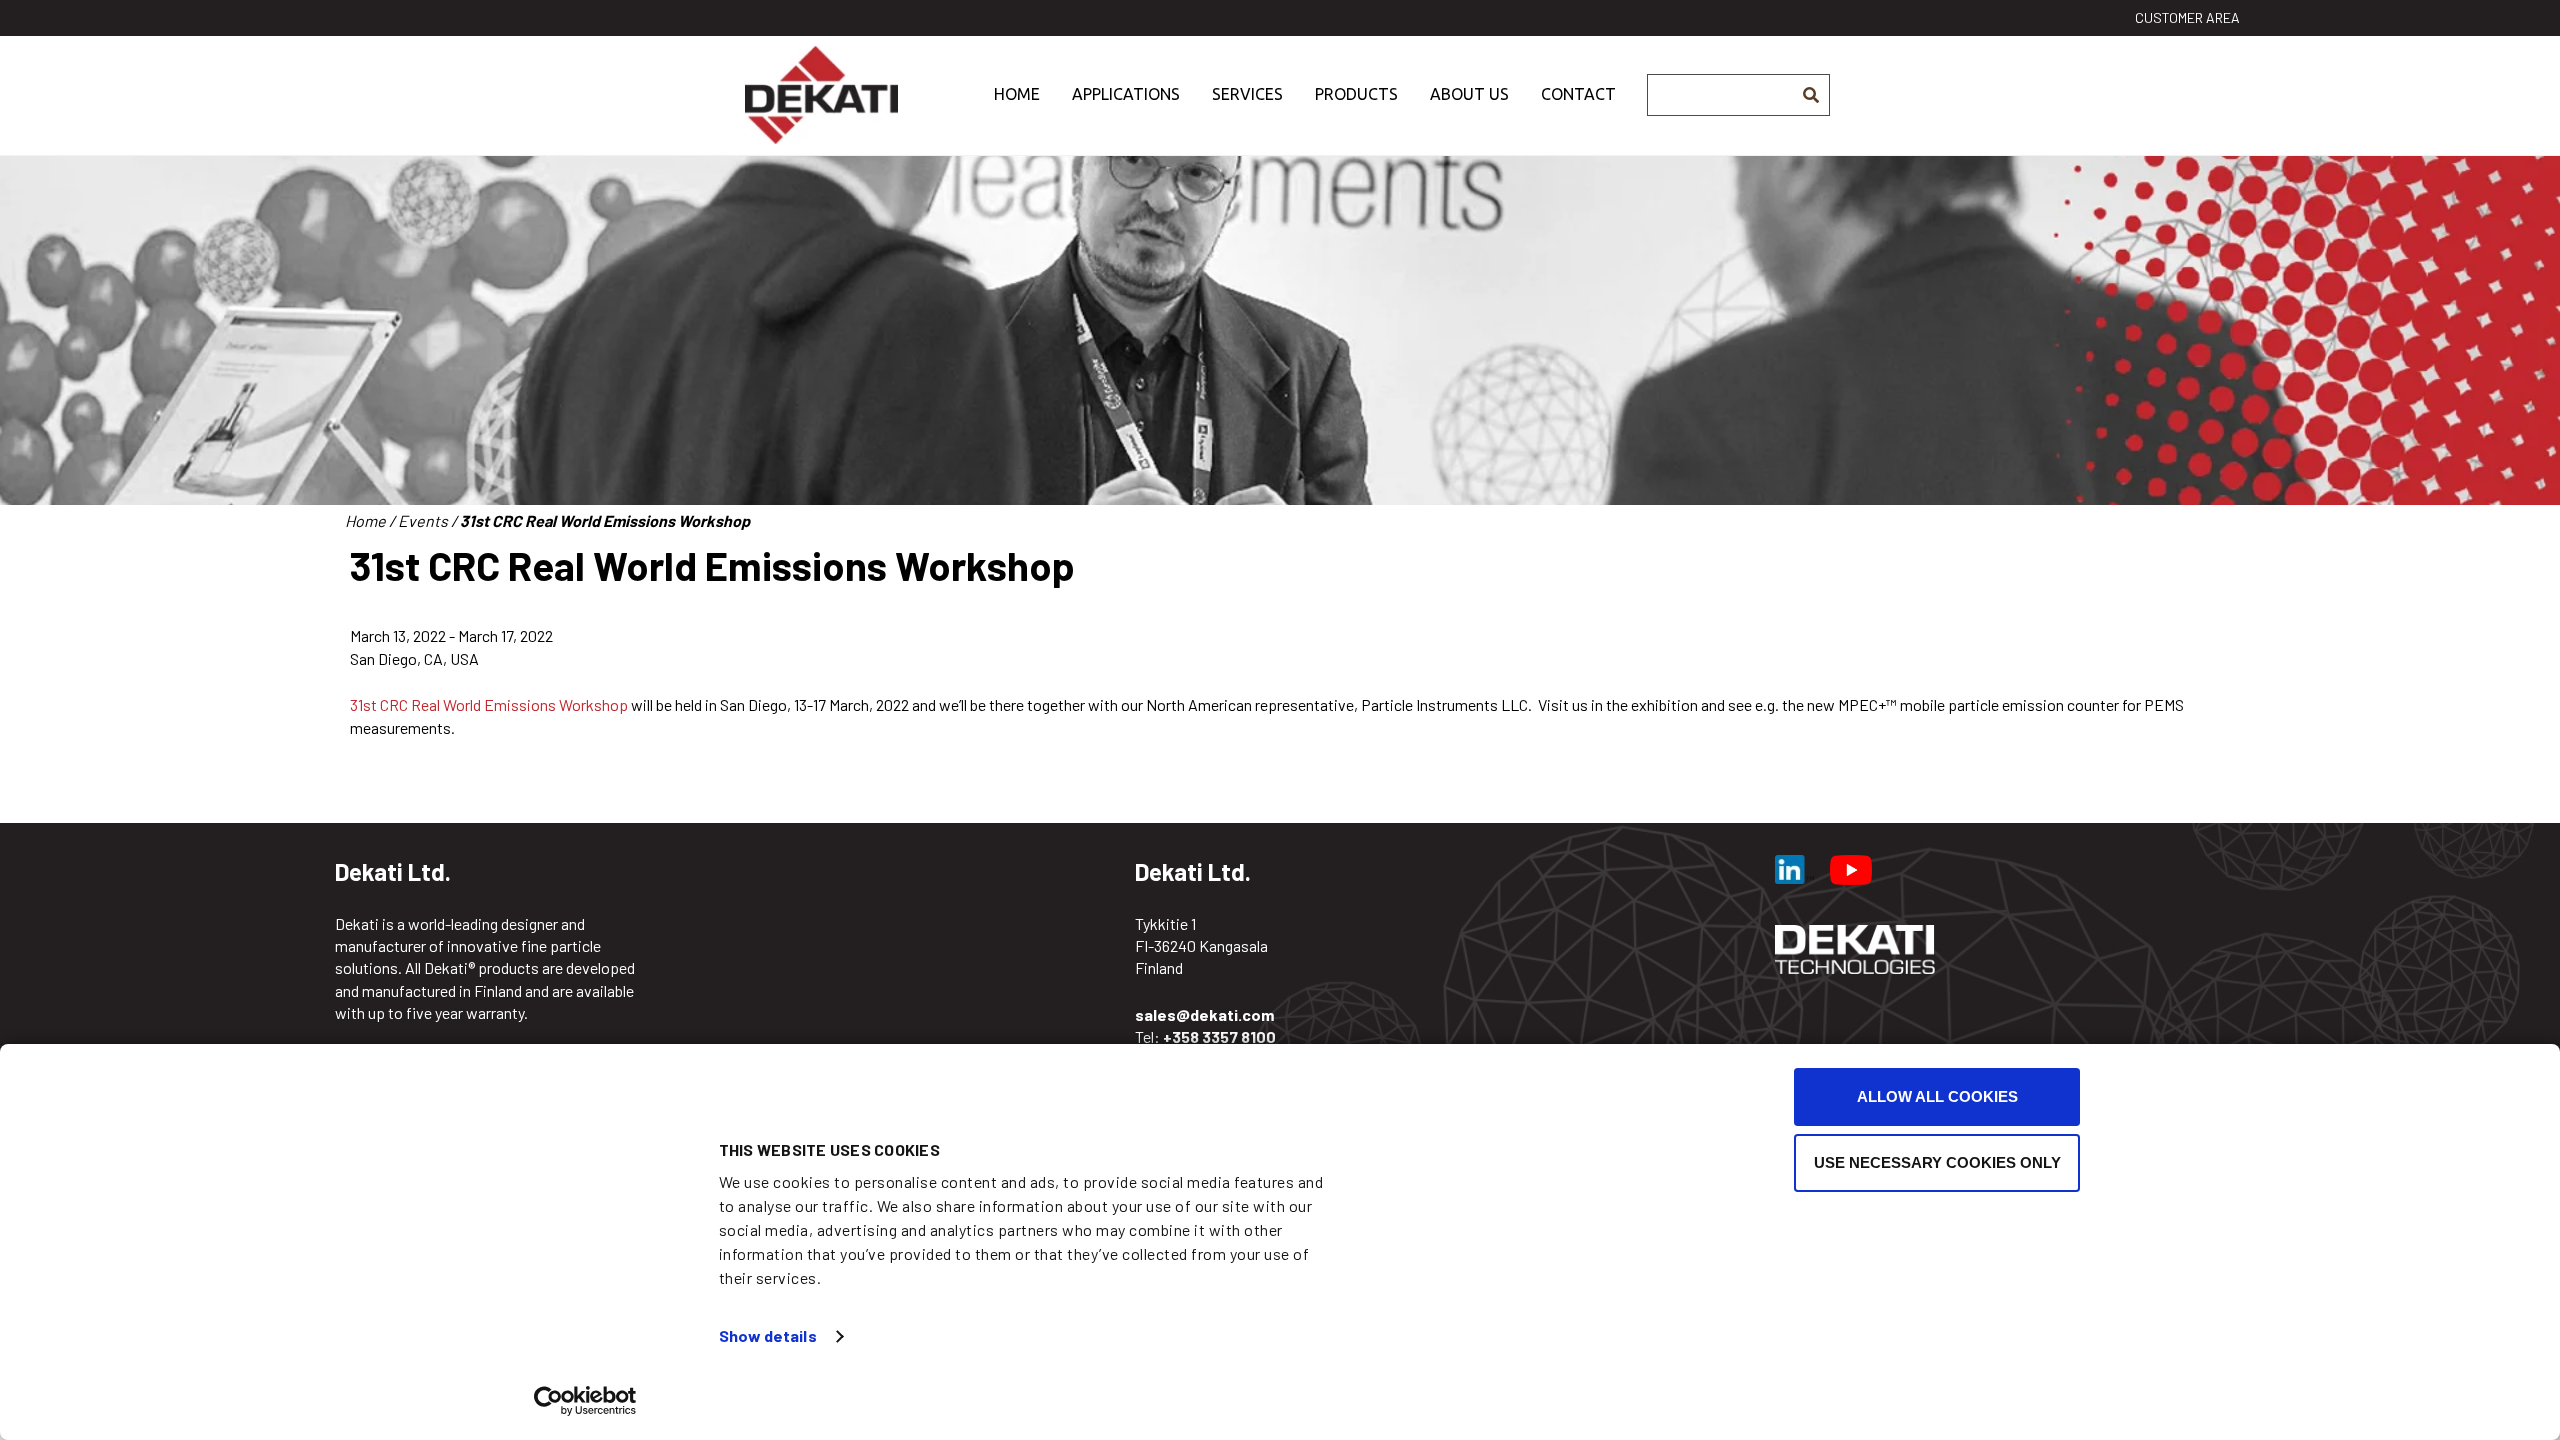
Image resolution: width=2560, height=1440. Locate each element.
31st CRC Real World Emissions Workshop (489, 704)
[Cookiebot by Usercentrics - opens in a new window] (585, 1401)
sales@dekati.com (1204, 1014)
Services (1247, 94)
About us (1469, 94)
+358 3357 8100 (1219, 1036)
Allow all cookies (1937, 1096)
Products (1356, 94)
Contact (1578, 94)
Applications (1126, 94)
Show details (768, 1335)
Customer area (2187, 17)
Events (423, 520)
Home (1017, 94)
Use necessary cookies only (1937, 1162)
